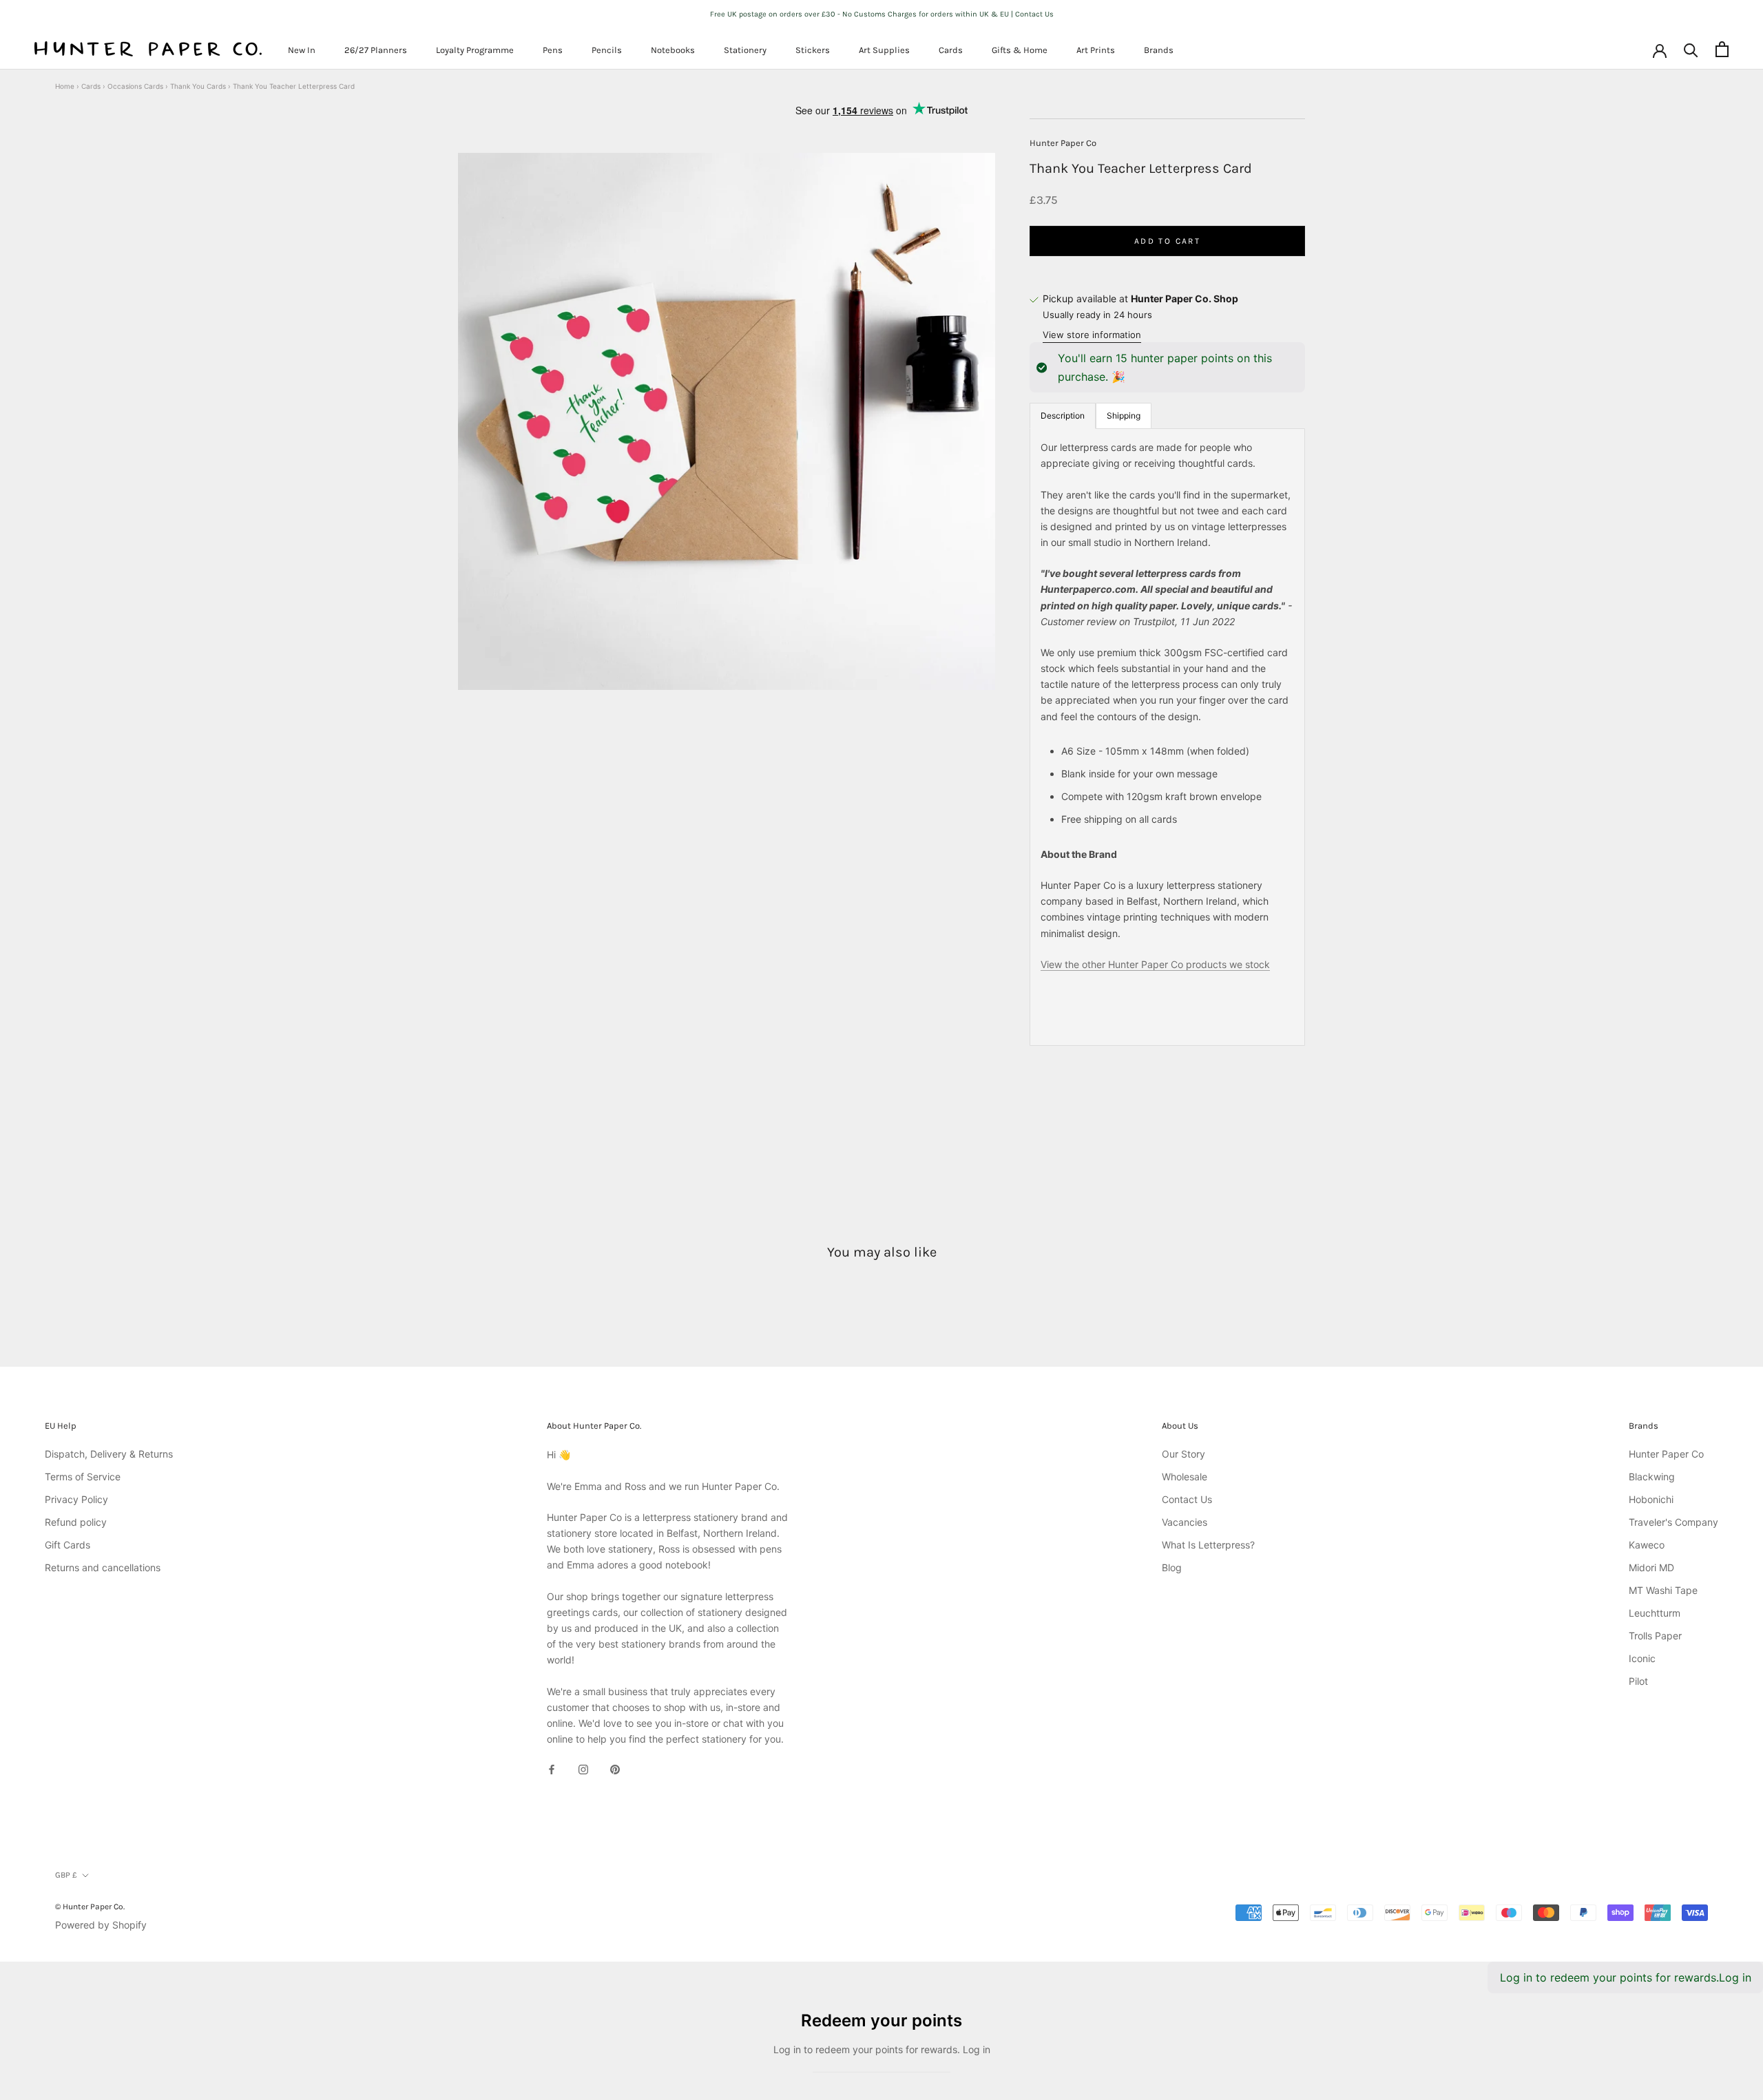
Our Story (1183, 1454)
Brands (1159, 50)
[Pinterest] (615, 1768)
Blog (1172, 1567)
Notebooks (673, 50)
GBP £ (66, 1875)
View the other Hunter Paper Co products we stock (1155, 964)
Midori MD (1651, 1567)
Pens (553, 50)
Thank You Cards (198, 86)
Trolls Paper (1655, 1636)
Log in (1735, 1977)
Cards (951, 50)
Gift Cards (67, 1545)
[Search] (1691, 49)
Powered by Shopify (101, 1925)
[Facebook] (552, 1768)
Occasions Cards (135, 86)
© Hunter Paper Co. (90, 1907)
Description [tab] (1063, 416)
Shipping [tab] (1124, 416)
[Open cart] (1722, 49)
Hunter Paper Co (1063, 143)
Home (65, 86)
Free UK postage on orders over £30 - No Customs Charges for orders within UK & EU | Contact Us (882, 14)
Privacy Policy (76, 1499)
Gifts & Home (1020, 50)
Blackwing (1652, 1477)
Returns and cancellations (103, 1567)
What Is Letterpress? (1208, 1545)
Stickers (813, 50)
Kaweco (1647, 1545)
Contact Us (1187, 1499)
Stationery (745, 50)
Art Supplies (884, 50)
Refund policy (76, 1522)
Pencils (607, 50)
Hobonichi (1651, 1499)
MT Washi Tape (1663, 1590)
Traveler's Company (1673, 1522)
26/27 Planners (376, 50)
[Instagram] (583, 1768)
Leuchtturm (1655, 1613)
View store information (1092, 335)
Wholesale (1185, 1477)
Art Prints (1096, 50)
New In (302, 50)
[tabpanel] (1167, 737)
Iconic (1642, 1658)
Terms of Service (83, 1477)
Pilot (1638, 1681)
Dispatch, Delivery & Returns (109, 1454)
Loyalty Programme (475, 50)
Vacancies (1185, 1522)
